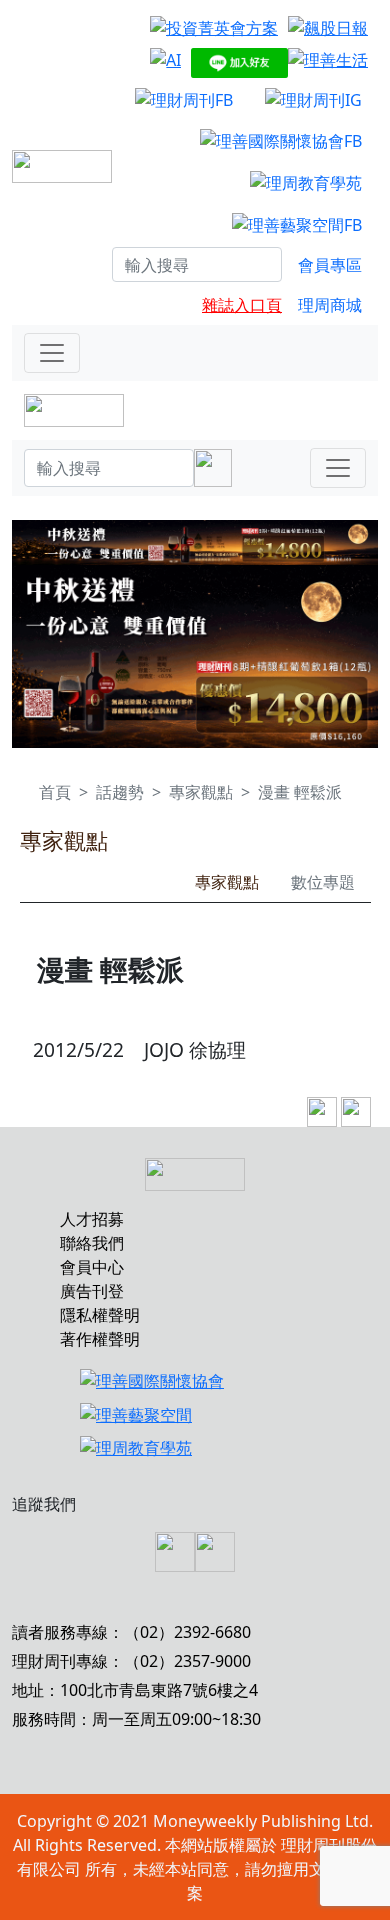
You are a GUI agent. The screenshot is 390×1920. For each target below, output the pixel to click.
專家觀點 (201, 792)
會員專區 (330, 265)
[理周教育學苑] (306, 182)
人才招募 (92, 1219)
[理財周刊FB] (184, 99)
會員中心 (92, 1267)
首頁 (55, 792)
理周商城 (330, 305)
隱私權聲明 (100, 1315)
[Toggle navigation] (52, 353)
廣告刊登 (92, 1291)
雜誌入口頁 (242, 305)
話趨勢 (120, 792)
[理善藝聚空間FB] (297, 224)
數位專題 (323, 882)
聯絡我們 (92, 1243)
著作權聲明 (100, 1339)
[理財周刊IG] (313, 99)
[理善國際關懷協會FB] (281, 141)
